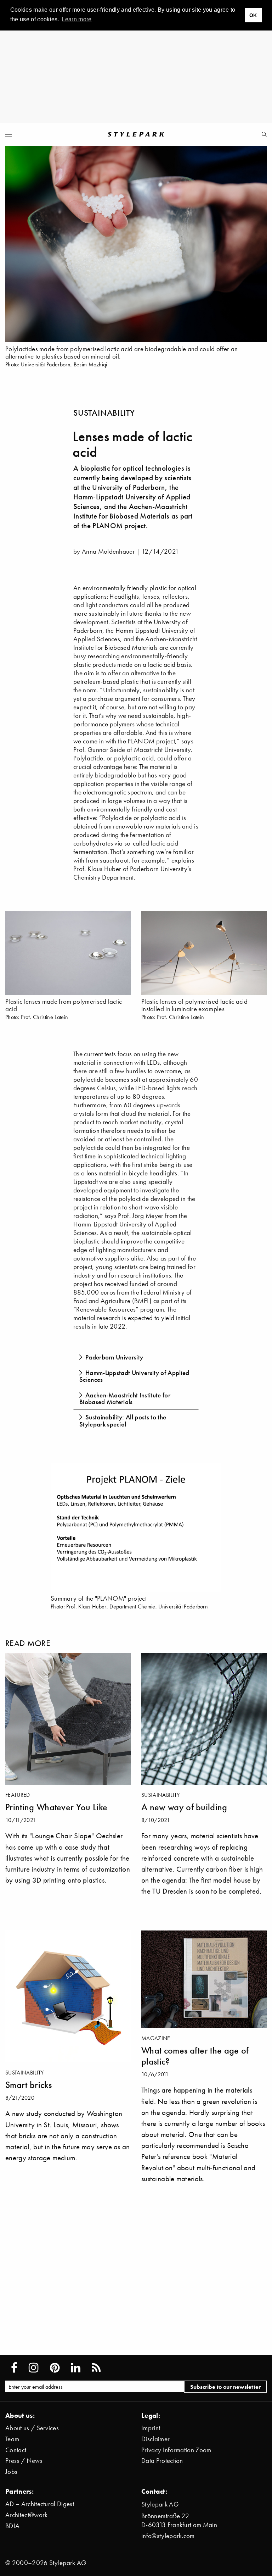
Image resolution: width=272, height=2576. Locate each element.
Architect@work (26, 2515)
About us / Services (32, 2428)
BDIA (12, 2526)
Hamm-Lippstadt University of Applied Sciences (134, 1376)
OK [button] (253, 15)
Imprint (151, 2428)
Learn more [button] (76, 19)
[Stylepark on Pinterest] (55, 2368)
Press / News (24, 2461)
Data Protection (162, 2461)
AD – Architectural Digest (40, 2504)
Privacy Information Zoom (176, 2450)
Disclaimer (155, 2439)
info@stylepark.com (168, 2536)
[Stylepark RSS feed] (96, 2368)
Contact (16, 2450)
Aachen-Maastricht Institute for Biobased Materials (125, 1398)
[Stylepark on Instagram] (33, 2368)
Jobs (11, 2472)
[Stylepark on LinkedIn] (76, 2368)
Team (12, 2439)
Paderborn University (114, 1357)
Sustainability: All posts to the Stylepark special (123, 1420)
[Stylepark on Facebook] (14, 2368)
